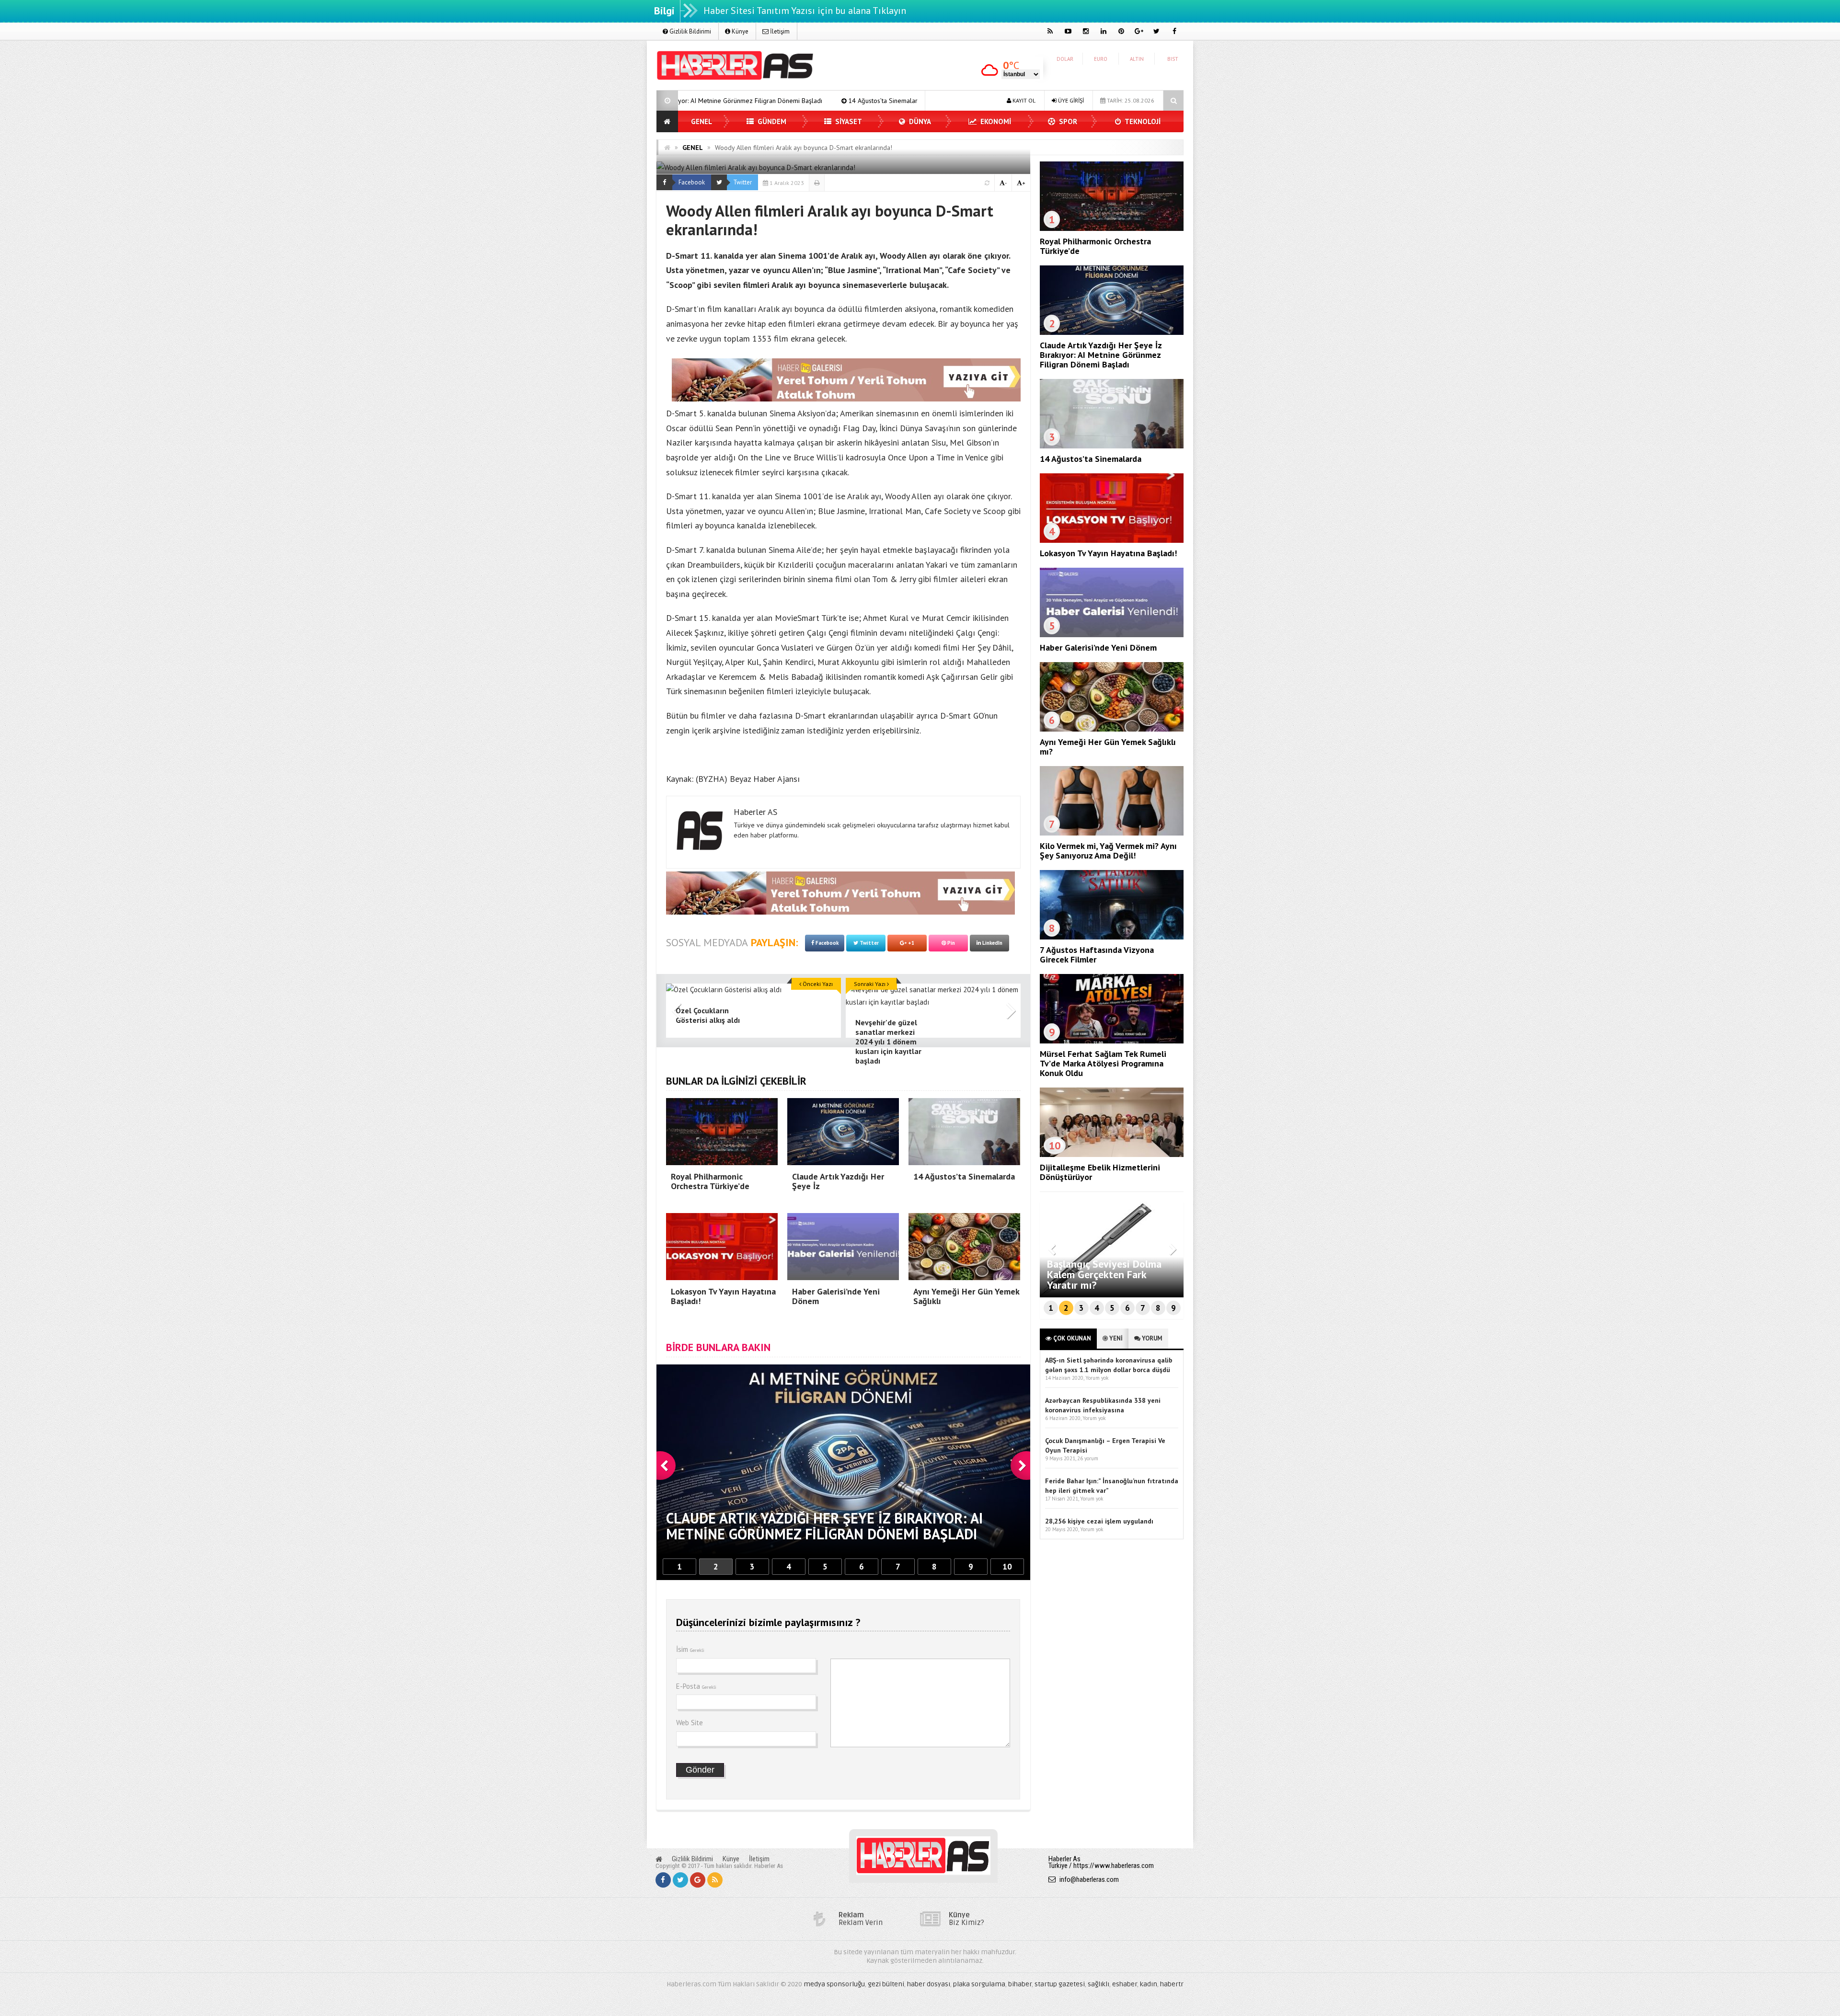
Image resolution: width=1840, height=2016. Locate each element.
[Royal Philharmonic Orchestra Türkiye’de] (1112, 229)
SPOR (1067, 121)
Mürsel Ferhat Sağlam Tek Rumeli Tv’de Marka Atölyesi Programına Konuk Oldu (1103, 1063)
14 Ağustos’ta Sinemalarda (1091, 459)
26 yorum (1088, 1458)
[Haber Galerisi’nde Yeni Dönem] (1112, 635)
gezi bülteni (886, 1984)
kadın (1149, 1984)
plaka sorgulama (979, 1984)
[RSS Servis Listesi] (715, 1880)
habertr (1172, 1984)
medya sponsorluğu (834, 1984)
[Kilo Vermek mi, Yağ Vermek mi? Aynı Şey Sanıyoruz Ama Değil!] (1112, 833)
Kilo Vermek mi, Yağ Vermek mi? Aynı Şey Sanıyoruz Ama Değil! (1108, 851)
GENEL (701, 121)
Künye (739, 31)
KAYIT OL (1023, 100)
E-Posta (696, 1686)
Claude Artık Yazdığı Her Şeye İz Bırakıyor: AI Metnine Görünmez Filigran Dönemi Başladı (1101, 355)
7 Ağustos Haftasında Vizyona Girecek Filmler (1097, 955)
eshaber (1125, 1984)
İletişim (779, 31)
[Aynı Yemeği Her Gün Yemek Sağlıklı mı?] (1112, 729)
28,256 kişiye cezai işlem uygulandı (1099, 1521)
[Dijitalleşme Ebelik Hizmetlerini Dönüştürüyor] (1112, 1155)
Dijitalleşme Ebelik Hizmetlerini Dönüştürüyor (1100, 1172)
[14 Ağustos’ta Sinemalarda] (1112, 446)
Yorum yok (1097, 1378)
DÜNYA (919, 121)
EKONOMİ (995, 121)
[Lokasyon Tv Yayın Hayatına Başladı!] (1112, 540)
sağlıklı (1098, 1984)
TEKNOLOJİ (1142, 121)
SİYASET (848, 121)
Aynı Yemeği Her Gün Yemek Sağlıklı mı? (1108, 747)
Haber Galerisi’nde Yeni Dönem (875, 101)
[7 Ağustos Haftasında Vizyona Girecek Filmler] (1112, 937)
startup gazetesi (1060, 1984)
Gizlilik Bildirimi (690, 31)
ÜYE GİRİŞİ (1070, 100)
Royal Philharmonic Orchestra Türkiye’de (1095, 246)
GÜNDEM (771, 121)
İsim (690, 1649)
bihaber (1020, 1984)
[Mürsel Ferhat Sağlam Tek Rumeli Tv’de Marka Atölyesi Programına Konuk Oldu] (1112, 1041)
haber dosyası (929, 1984)
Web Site (690, 1723)
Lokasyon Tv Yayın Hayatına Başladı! (753, 101)
